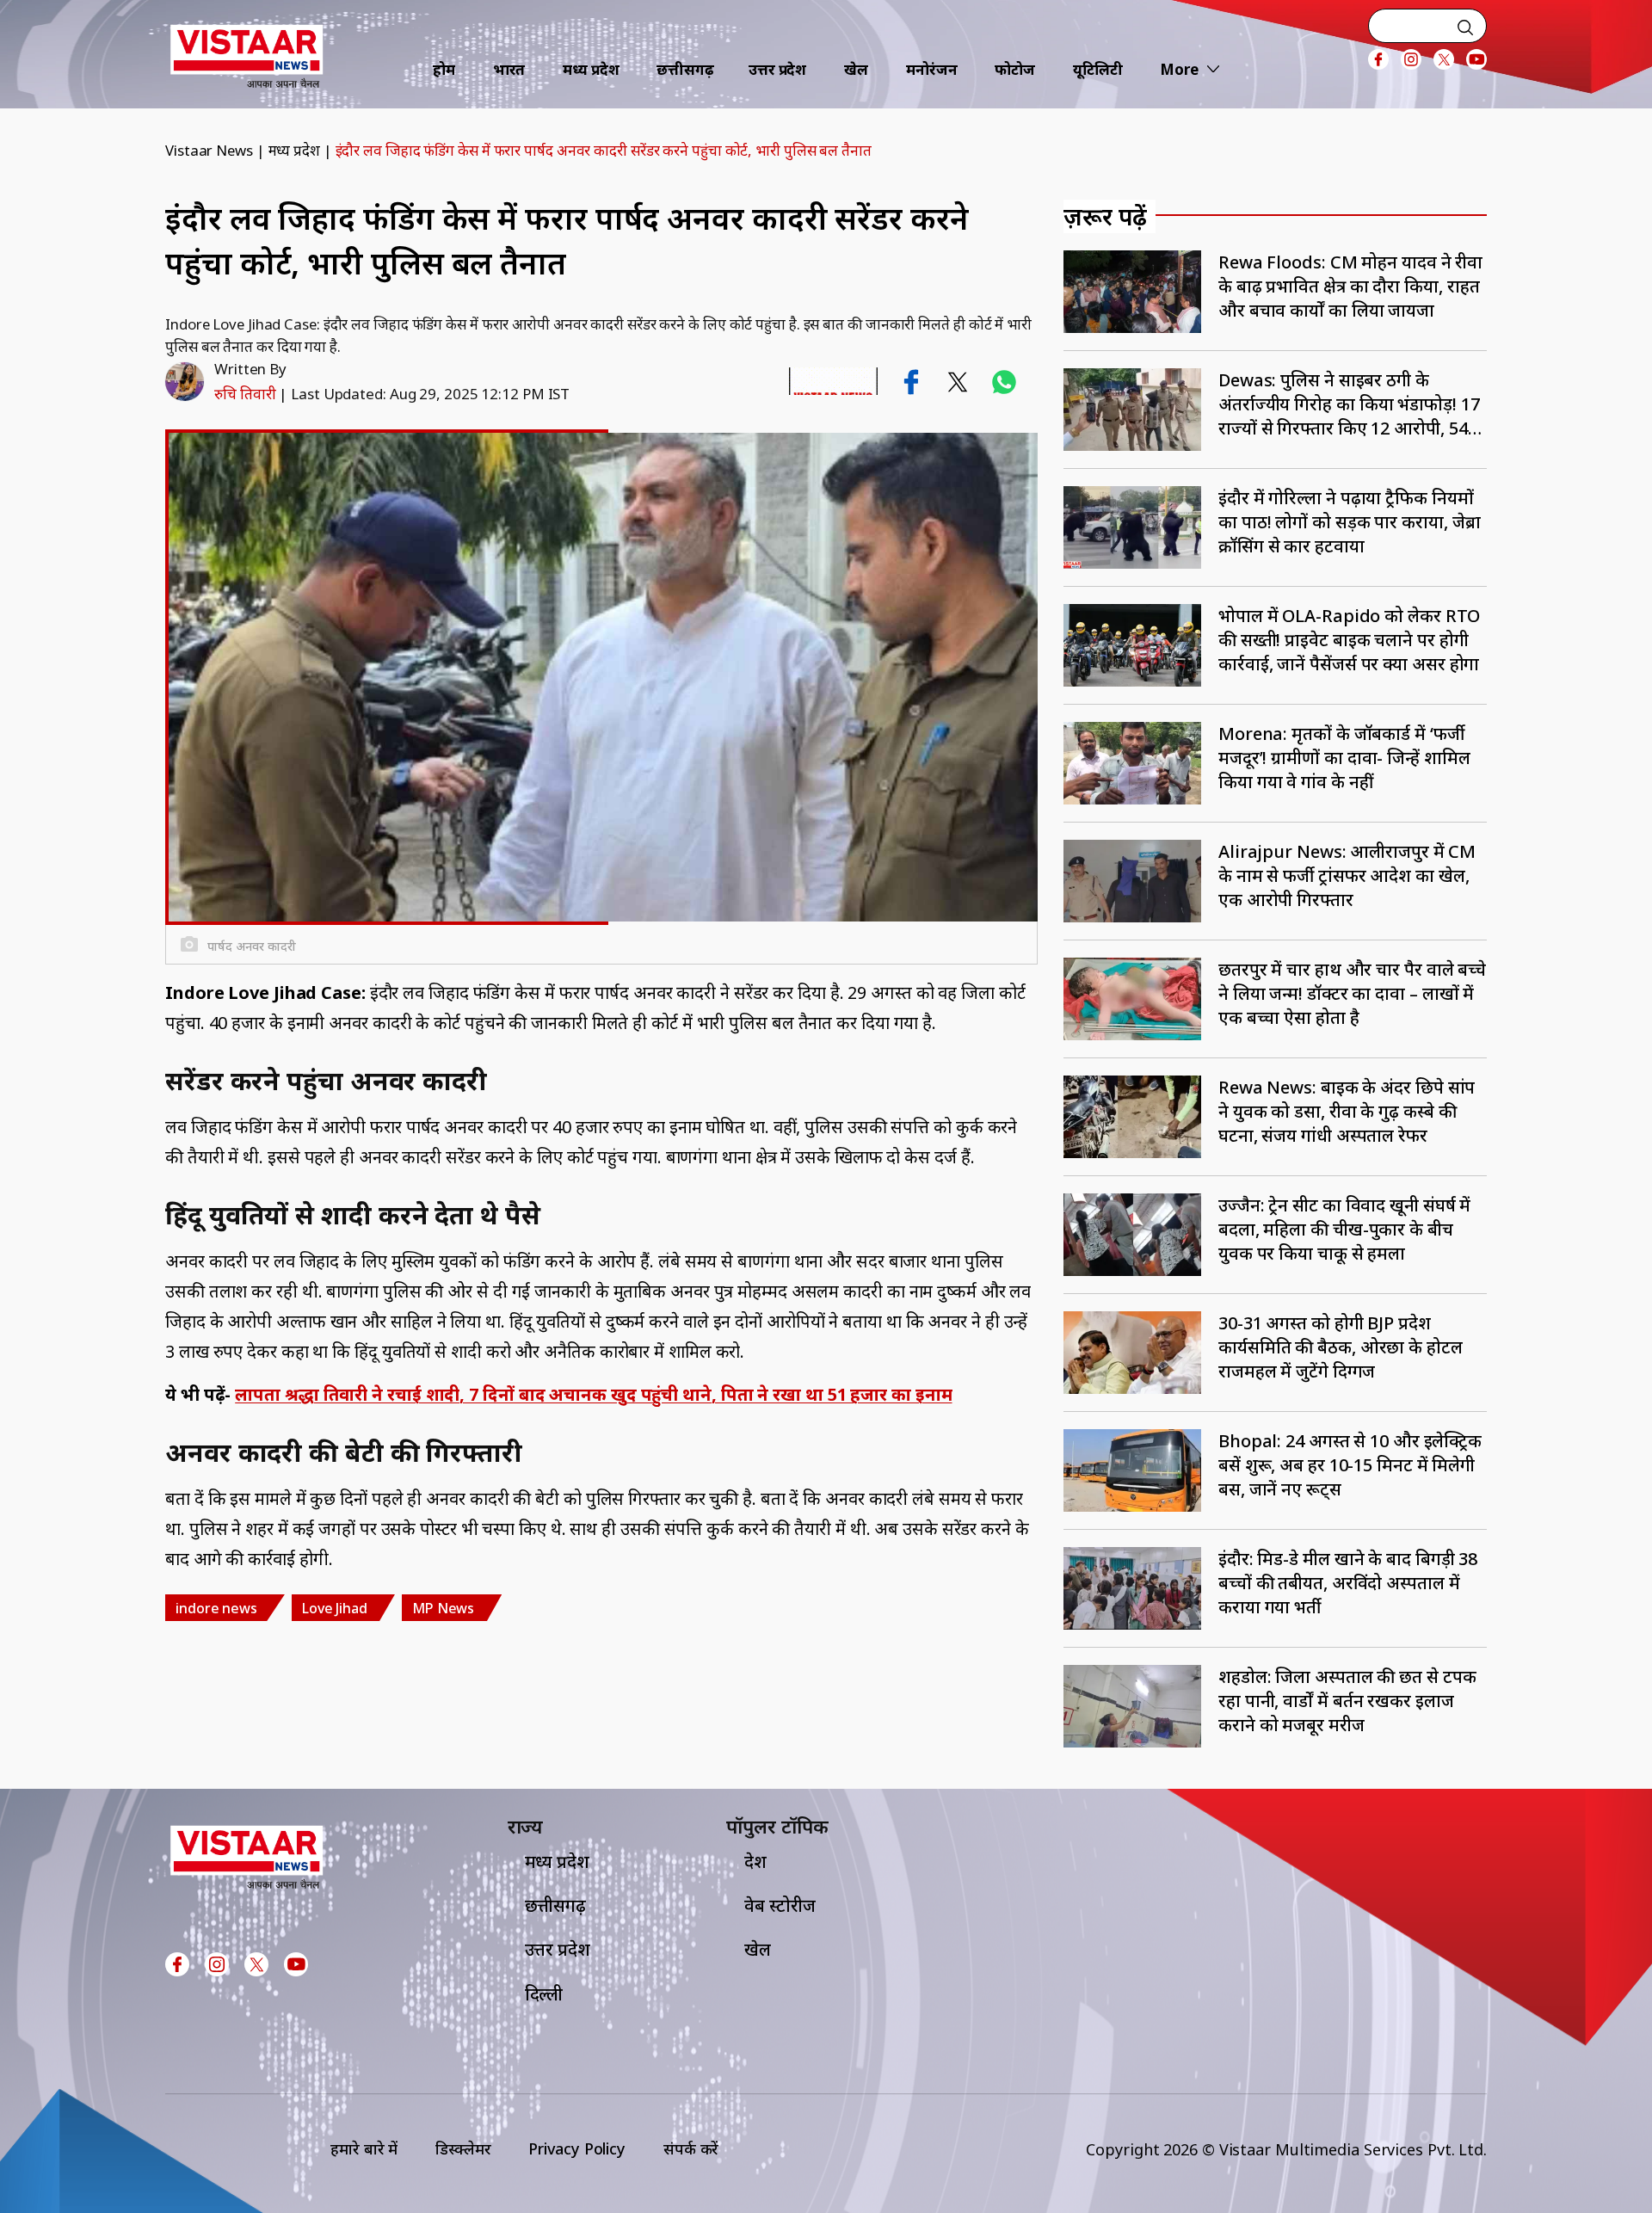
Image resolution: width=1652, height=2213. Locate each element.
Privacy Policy (577, 2148)
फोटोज (1015, 69)
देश (755, 1862)
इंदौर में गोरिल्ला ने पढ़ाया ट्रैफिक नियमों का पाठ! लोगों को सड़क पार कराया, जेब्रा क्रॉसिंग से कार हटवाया (1350, 522)
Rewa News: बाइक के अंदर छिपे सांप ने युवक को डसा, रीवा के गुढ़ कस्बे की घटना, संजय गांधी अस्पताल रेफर (1347, 1111)
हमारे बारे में (364, 2148)
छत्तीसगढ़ (685, 69)
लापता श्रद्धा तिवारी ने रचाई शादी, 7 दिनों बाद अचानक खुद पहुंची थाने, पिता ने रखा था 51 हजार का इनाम (593, 1394)
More (1179, 69)
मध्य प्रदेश (591, 69)
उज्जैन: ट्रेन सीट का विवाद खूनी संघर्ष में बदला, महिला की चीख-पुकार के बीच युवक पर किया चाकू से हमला (1344, 1229)
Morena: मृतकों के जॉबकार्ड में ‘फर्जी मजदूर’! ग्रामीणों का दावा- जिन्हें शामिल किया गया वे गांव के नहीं (1344, 758)
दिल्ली (544, 1994)
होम (444, 69)
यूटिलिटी (1098, 69)
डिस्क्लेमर (463, 2148)
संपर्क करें (691, 2148)
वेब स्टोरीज (780, 1905)
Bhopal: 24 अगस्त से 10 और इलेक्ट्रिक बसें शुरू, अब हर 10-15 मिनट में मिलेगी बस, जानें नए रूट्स (1350, 1465)
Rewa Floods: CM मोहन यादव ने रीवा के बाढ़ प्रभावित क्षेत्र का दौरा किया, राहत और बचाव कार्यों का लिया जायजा (1350, 286)
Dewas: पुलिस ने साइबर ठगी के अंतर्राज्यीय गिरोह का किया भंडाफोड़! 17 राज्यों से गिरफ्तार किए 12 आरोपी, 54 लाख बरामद (1349, 404)
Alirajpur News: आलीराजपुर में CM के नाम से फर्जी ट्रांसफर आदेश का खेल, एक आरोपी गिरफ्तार (1347, 875)
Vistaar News (209, 150)
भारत (509, 69)
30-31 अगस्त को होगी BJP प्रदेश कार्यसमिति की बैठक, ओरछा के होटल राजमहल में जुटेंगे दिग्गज (1341, 1347)
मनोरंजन (932, 69)
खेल (856, 69)
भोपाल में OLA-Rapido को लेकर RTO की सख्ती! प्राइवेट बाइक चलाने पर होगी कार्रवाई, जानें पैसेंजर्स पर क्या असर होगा (1349, 640)
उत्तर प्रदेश (777, 69)
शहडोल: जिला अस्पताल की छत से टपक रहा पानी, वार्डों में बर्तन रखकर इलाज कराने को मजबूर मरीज (1347, 1701)
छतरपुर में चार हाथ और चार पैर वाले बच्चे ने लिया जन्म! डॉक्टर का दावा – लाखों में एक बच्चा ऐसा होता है (1352, 993)
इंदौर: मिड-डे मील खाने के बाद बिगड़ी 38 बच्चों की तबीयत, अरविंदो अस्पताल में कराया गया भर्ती (1348, 1583)
